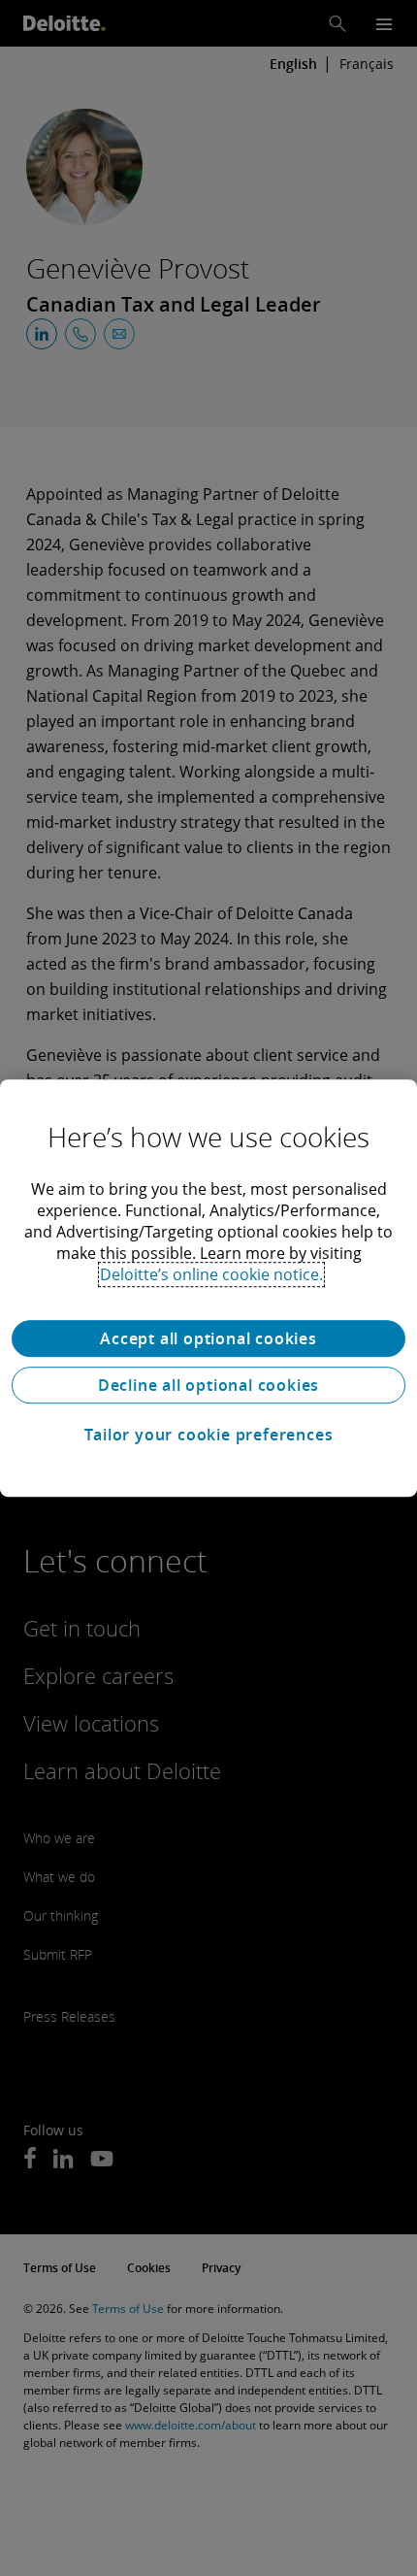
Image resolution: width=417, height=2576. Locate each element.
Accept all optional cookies (208, 1338)
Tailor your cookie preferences (209, 1435)
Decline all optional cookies (208, 1385)
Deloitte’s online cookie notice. (211, 1274)
